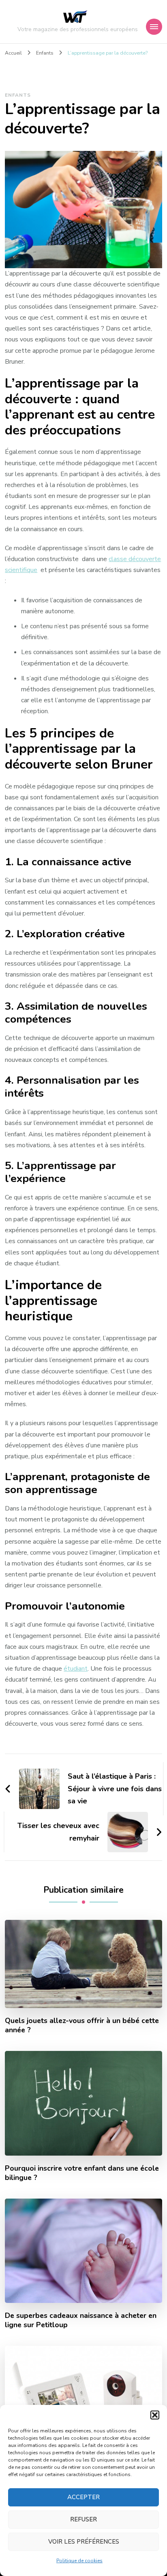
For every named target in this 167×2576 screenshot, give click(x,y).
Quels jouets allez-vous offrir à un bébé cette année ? (82, 2025)
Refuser (83, 2519)
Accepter (83, 2497)
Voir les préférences (84, 2542)
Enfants (18, 95)
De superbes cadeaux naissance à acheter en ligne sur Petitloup (81, 2320)
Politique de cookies (79, 2561)
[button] (155, 2415)
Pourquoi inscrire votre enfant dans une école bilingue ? (82, 2173)
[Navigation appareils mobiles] (154, 27)
